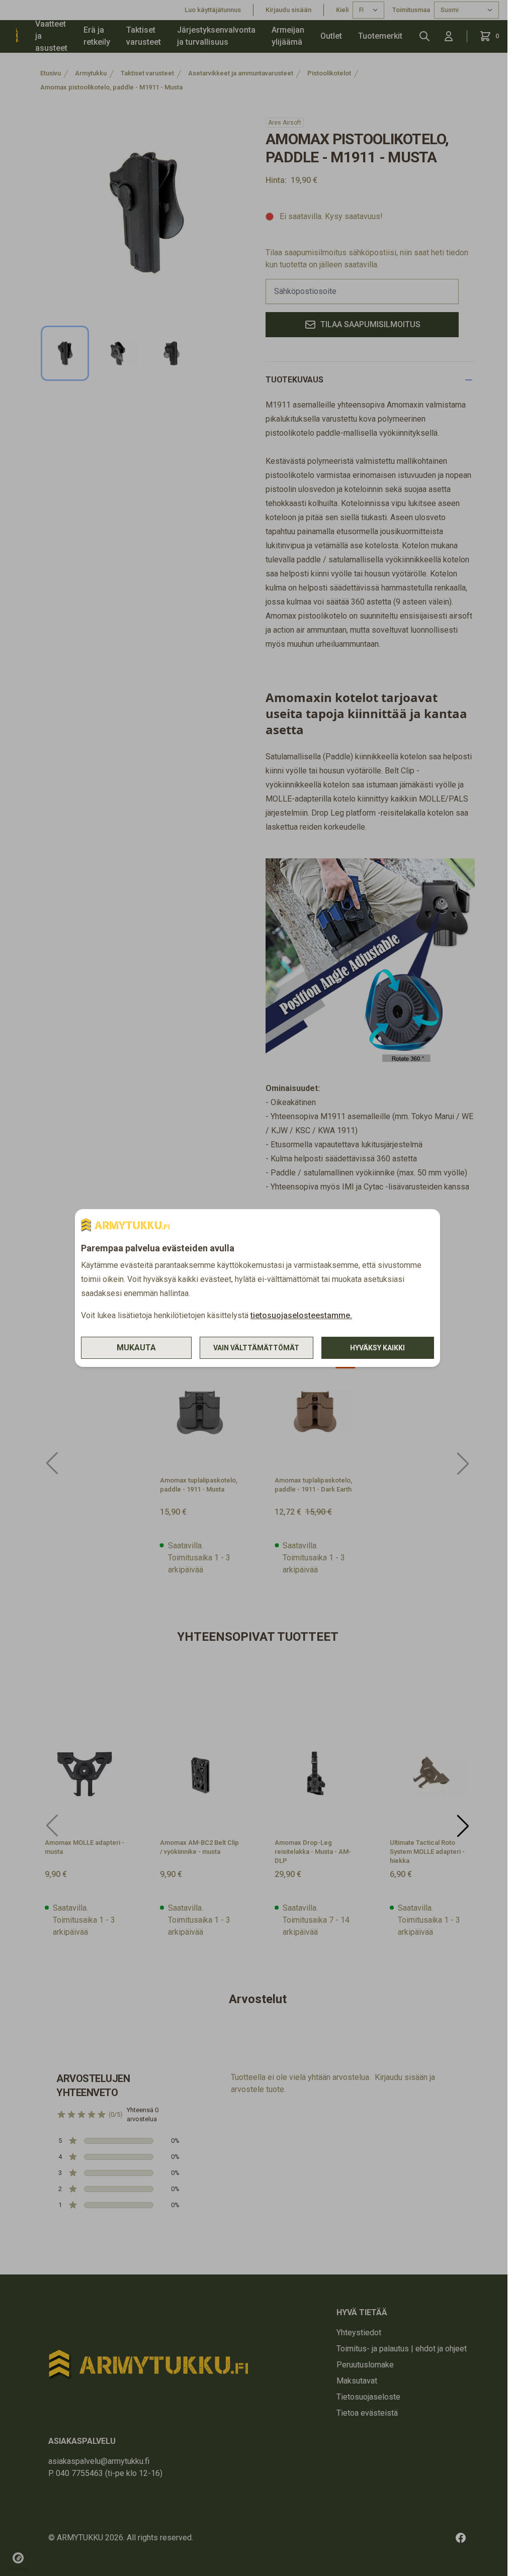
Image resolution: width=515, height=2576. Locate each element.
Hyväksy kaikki (377, 1348)
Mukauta (136, 1348)
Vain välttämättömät (256, 1348)
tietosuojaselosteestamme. (301, 1315)
